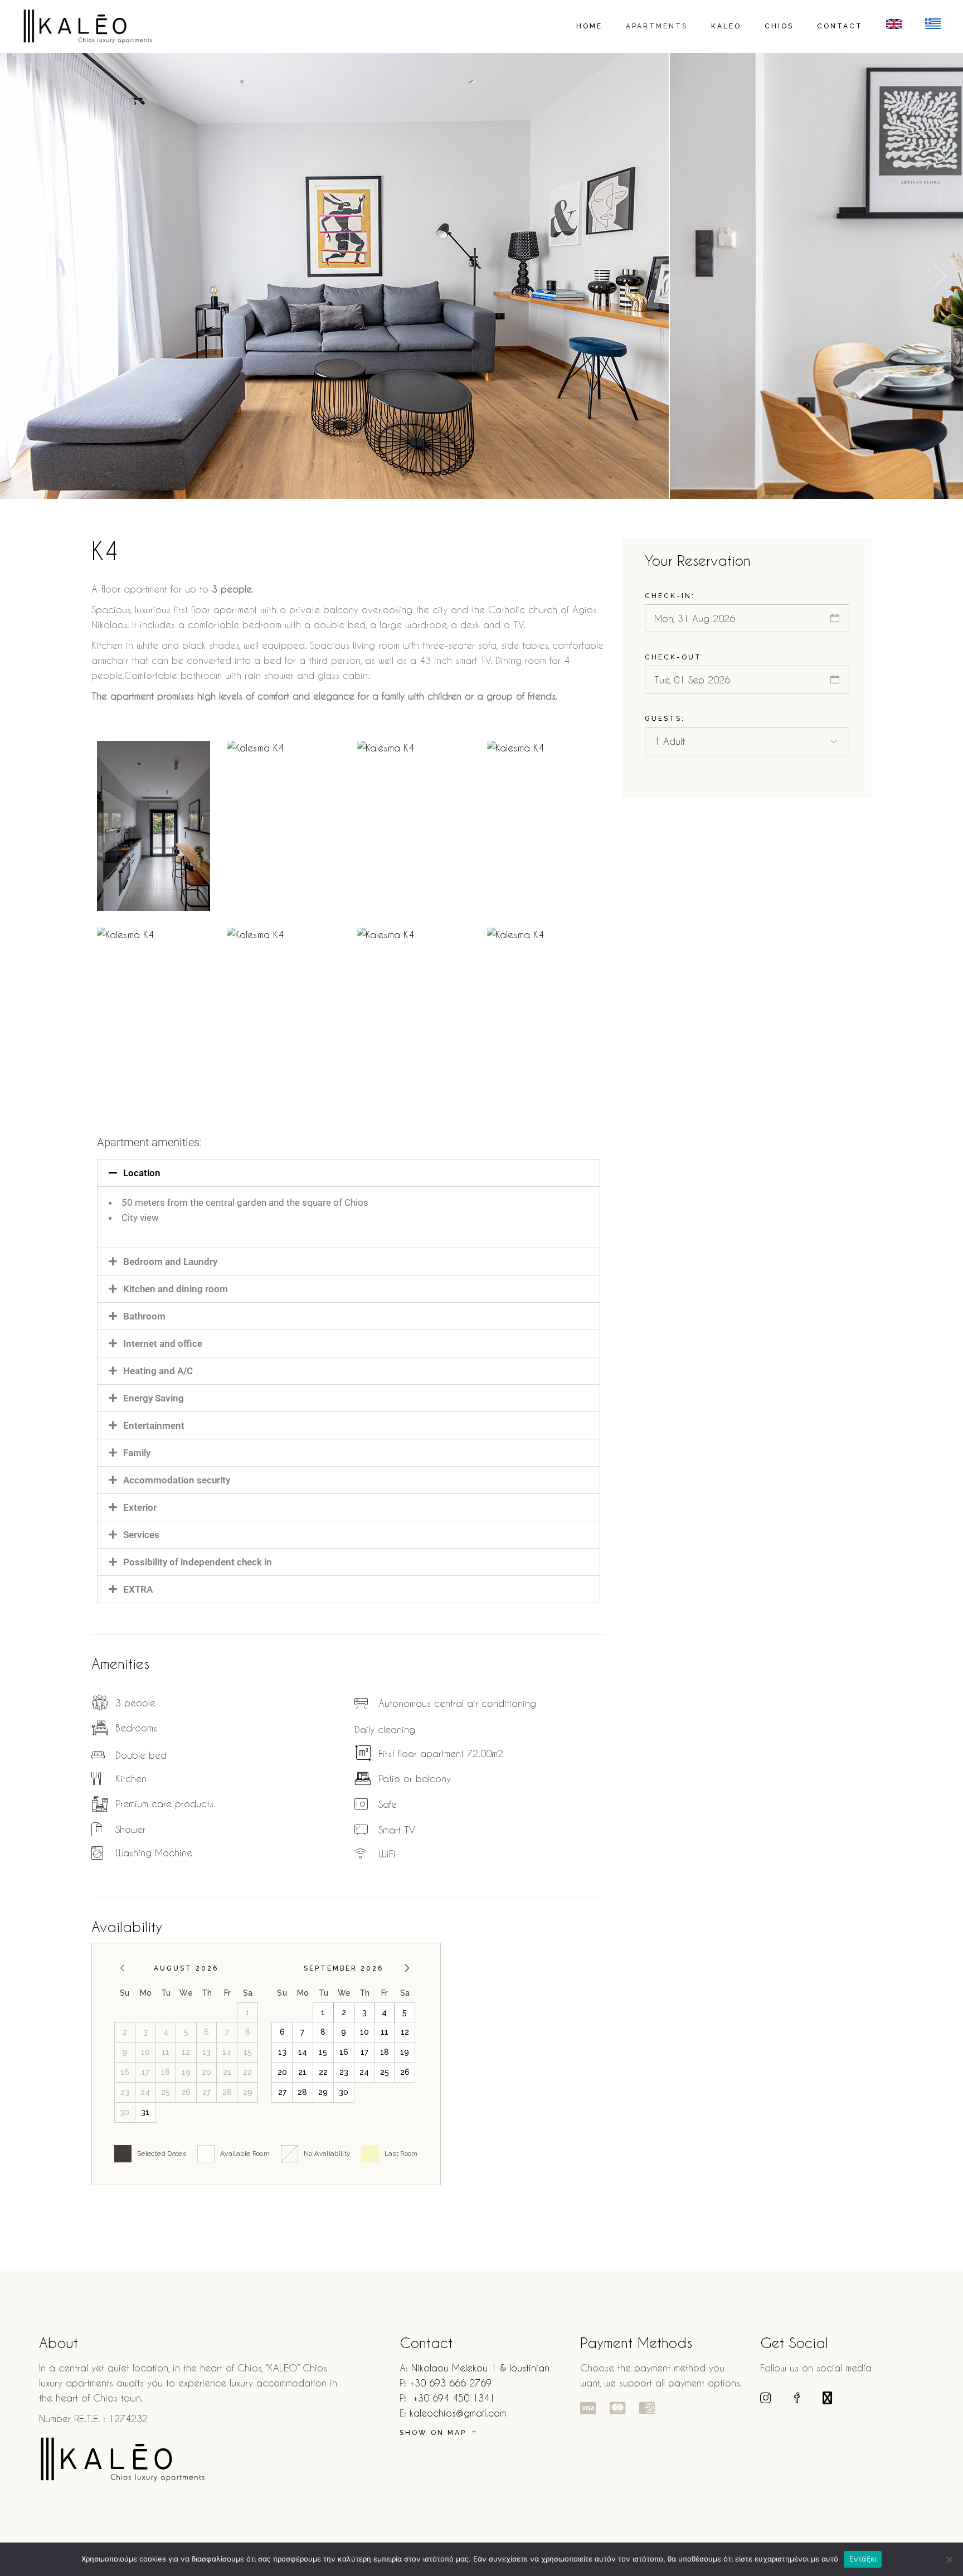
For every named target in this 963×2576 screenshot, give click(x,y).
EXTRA (138, 1589)
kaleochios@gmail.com (458, 2413)
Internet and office (163, 1343)
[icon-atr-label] (588, 2407)
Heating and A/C (158, 1371)
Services (141, 1535)
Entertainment (154, 1425)
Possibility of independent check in (198, 1562)
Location (142, 1173)
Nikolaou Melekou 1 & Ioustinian (480, 2368)
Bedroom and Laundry (170, 1262)
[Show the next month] (407, 1968)
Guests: (665, 719)
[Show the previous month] (122, 1968)
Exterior (140, 1507)
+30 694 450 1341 (454, 2398)
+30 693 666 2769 (451, 2383)
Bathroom (144, 1316)
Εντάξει (863, 2559)
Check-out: (675, 657)
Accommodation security (177, 1480)
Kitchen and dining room (176, 1289)
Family (137, 1453)
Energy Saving (154, 1398)
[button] (939, 276)
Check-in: (670, 596)
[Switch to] (894, 26)
